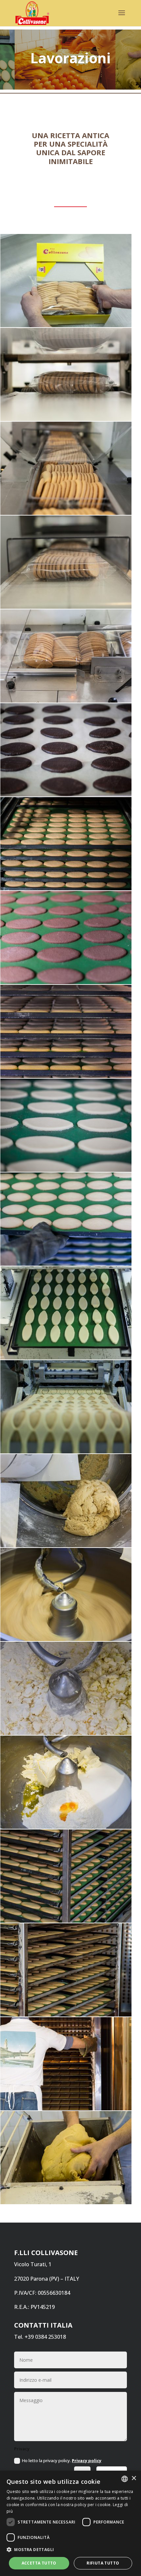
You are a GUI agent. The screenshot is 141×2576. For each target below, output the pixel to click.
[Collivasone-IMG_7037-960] (66, 1827)
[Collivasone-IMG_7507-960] (66, 1545)
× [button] (134, 2478)
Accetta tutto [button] (39, 2563)
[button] (70, 2550)
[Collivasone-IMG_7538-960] (66, 1264)
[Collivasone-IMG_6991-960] (66, 2108)
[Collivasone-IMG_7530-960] (66, 1358)
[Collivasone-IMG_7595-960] (66, 794)
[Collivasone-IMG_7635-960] (66, 325)
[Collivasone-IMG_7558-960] (66, 1076)
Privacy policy (87, 2460)
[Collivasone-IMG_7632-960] (66, 419)
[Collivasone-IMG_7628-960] (66, 513)
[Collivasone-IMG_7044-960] (66, 1733)
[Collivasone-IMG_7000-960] (66, 1921)
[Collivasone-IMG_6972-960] (66, 2202)
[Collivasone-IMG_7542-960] (66, 1170)
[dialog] (70, 2523)
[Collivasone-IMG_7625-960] (66, 607)
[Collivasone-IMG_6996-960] (66, 2015)
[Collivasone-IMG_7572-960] (66, 982)
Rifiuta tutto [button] (103, 2563)
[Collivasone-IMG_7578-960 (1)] (66, 888)
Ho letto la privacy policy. (62, 2460)
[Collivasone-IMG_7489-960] (66, 1639)
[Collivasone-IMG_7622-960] (66, 701)
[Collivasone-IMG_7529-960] (66, 1451)
